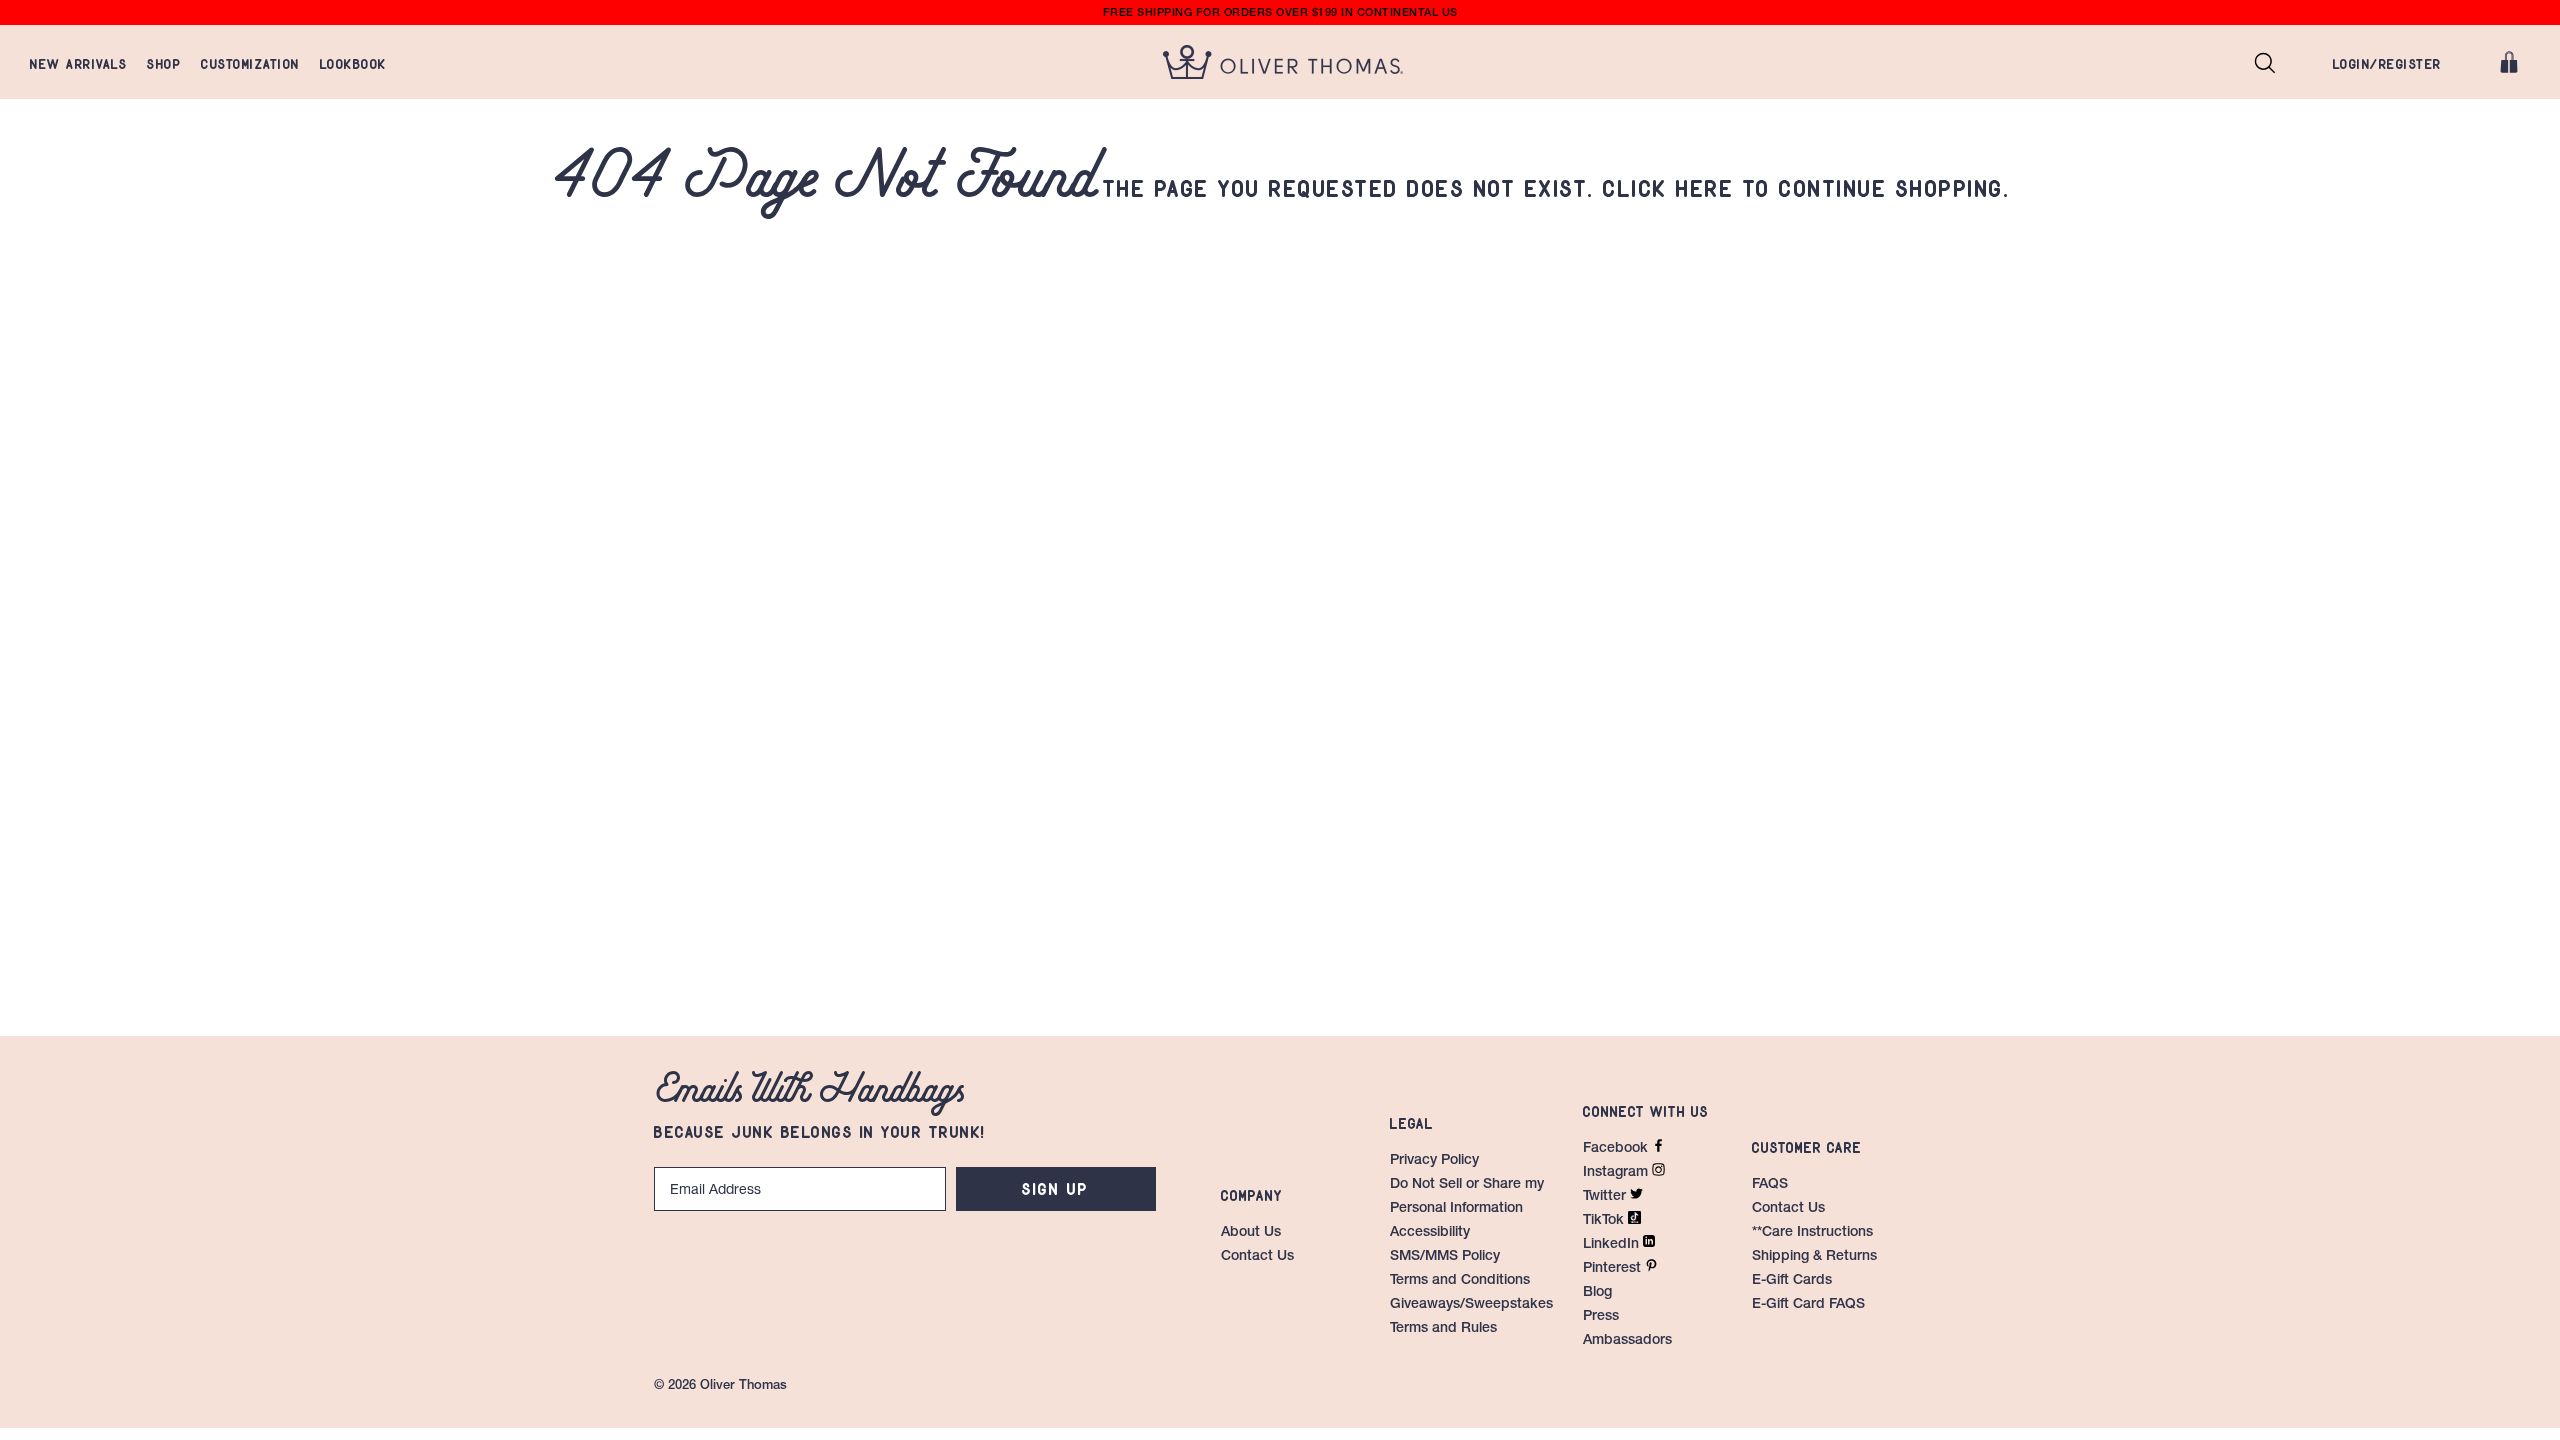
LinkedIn (1613, 1245)
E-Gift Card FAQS (1808, 1305)
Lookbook (353, 61)
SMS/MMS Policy (1445, 1257)
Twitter (1606, 1197)
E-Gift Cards (1792, 1281)
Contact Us (1257, 1257)
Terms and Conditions (1460, 1281)
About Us (1251, 1233)
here (1705, 184)
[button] (2265, 62)
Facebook (1617, 1149)
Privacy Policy (1434, 1161)
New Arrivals (78, 61)
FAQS (1770, 1185)
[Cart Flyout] (2509, 62)
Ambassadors (1627, 1341)
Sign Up (1055, 1186)
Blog (1597, 1293)
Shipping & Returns (1814, 1257)
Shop (164, 61)
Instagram (1617, 1173)
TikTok (1605, 1221)
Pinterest (1614, 1269)
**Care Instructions (1812, 1233)
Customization (250, 61)
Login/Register (2387, 61)
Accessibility (1430, 1233)
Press (1601, 1317)
